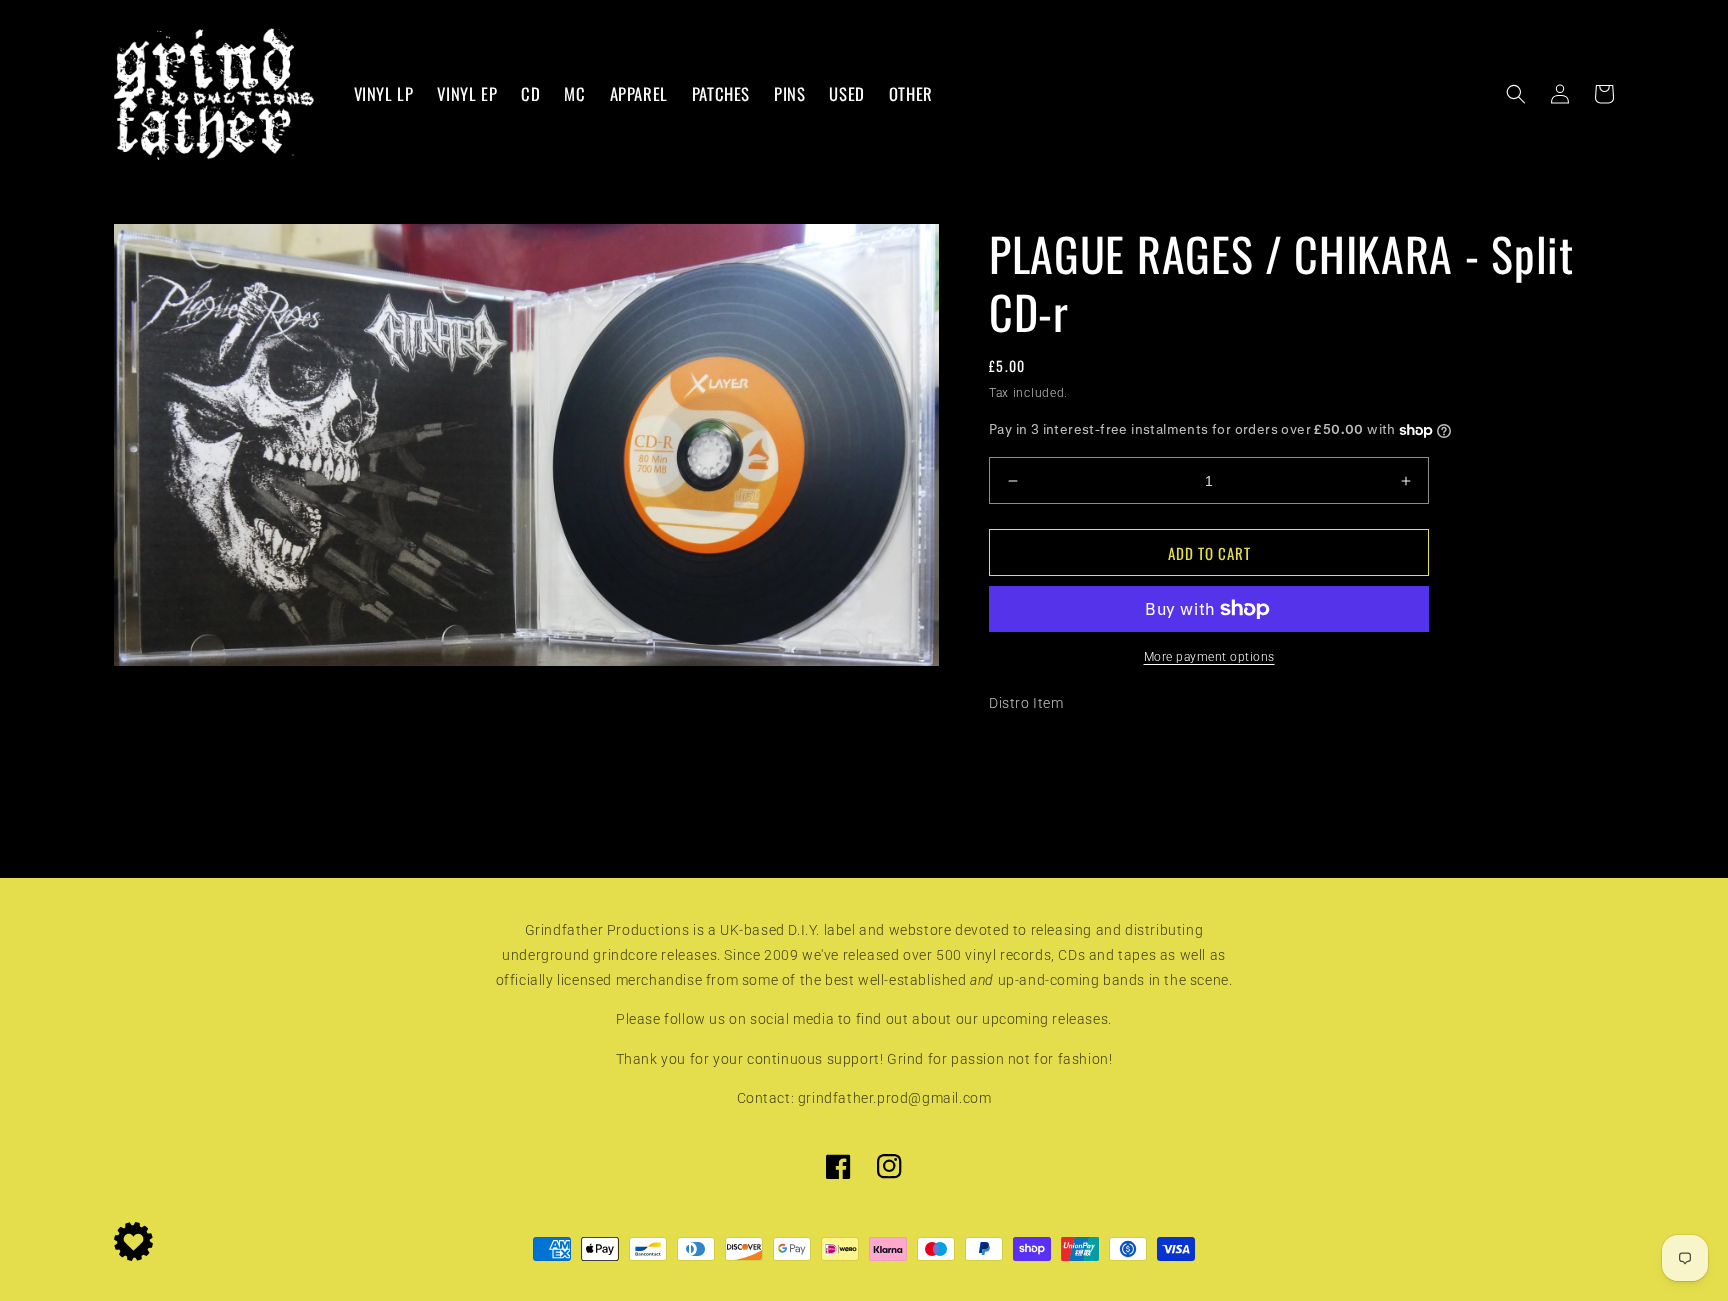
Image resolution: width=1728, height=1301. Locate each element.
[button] (1516, 94)
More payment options (1209, 657)
